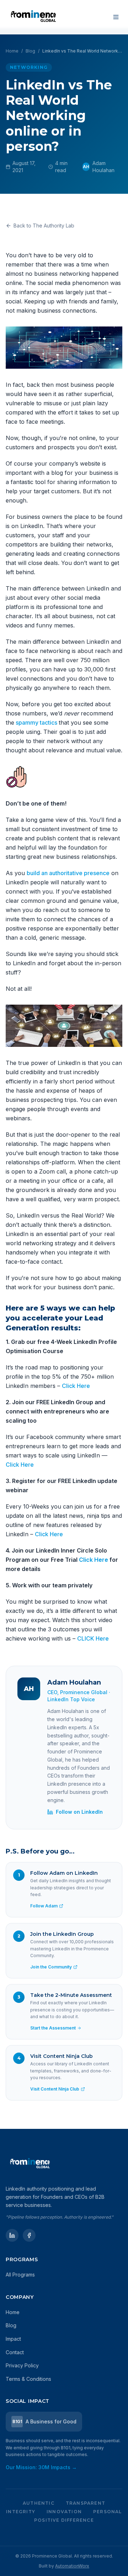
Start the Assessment (53, 2028)
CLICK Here (93, 1638)
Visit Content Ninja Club (55, 2089)
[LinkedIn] (12, 2235)
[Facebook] (29, 2235)
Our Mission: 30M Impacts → (41, 2467)
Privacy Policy (22, 2365)
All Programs (20, 2275)
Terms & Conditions (28, 2379)
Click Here (76, 1386)
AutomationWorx (72, 2566)
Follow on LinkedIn (79, 1812)
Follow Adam (44, 1906)
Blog (30, 51)
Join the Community (51, 1967)
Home (12, 51)
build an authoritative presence (68, 873)
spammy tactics (36, 723)
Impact (13, 2339)
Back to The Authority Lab (44, 226)
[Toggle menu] (116, 17)
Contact (15, 2352)
